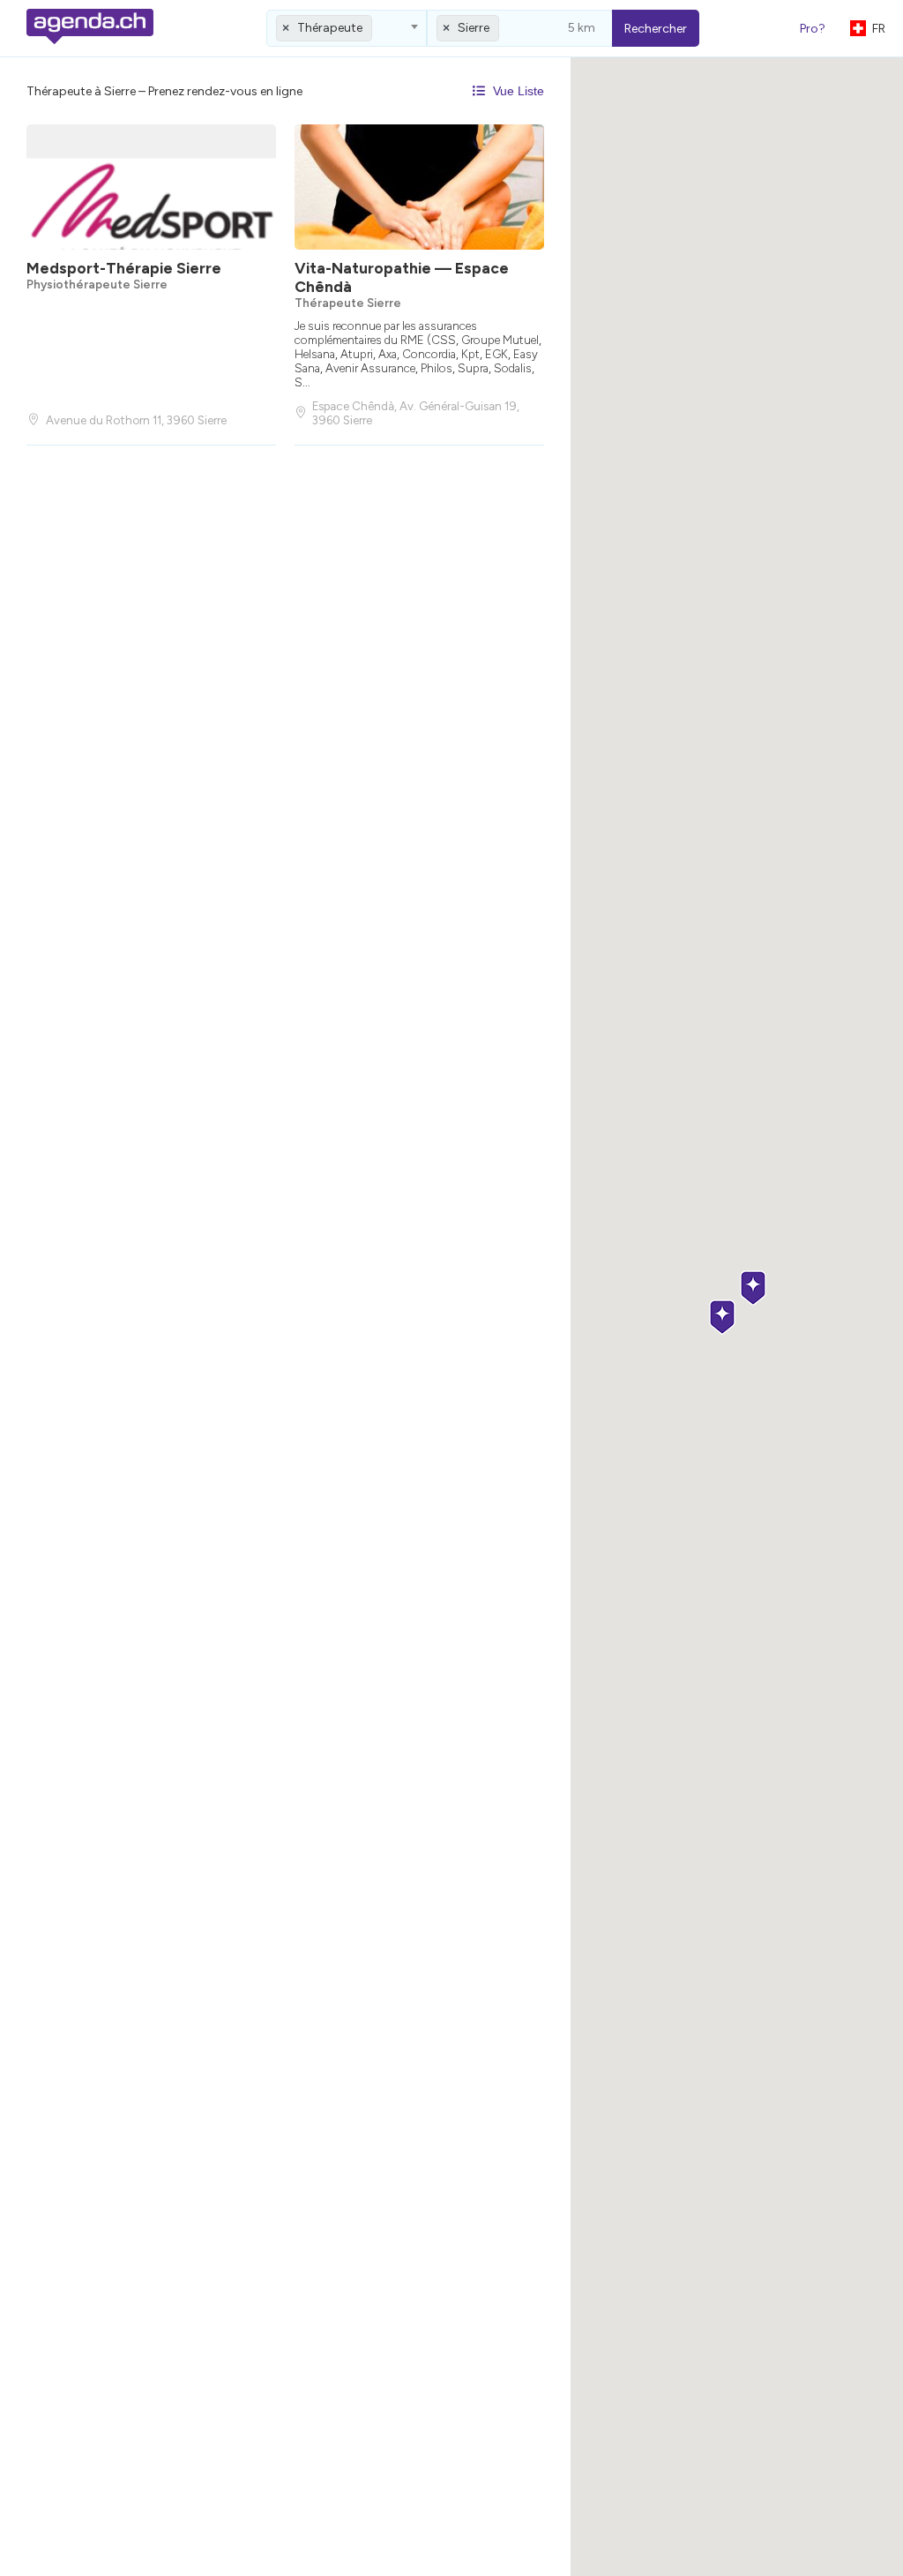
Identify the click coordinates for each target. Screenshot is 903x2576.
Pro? (813, 29)
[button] (753, 1289)
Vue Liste (517, 91)
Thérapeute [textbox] (330, 28)
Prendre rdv (416, 372)
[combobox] (347, 28)
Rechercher (656, 29)
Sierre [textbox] (474, 28)
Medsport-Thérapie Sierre (124, 268)
